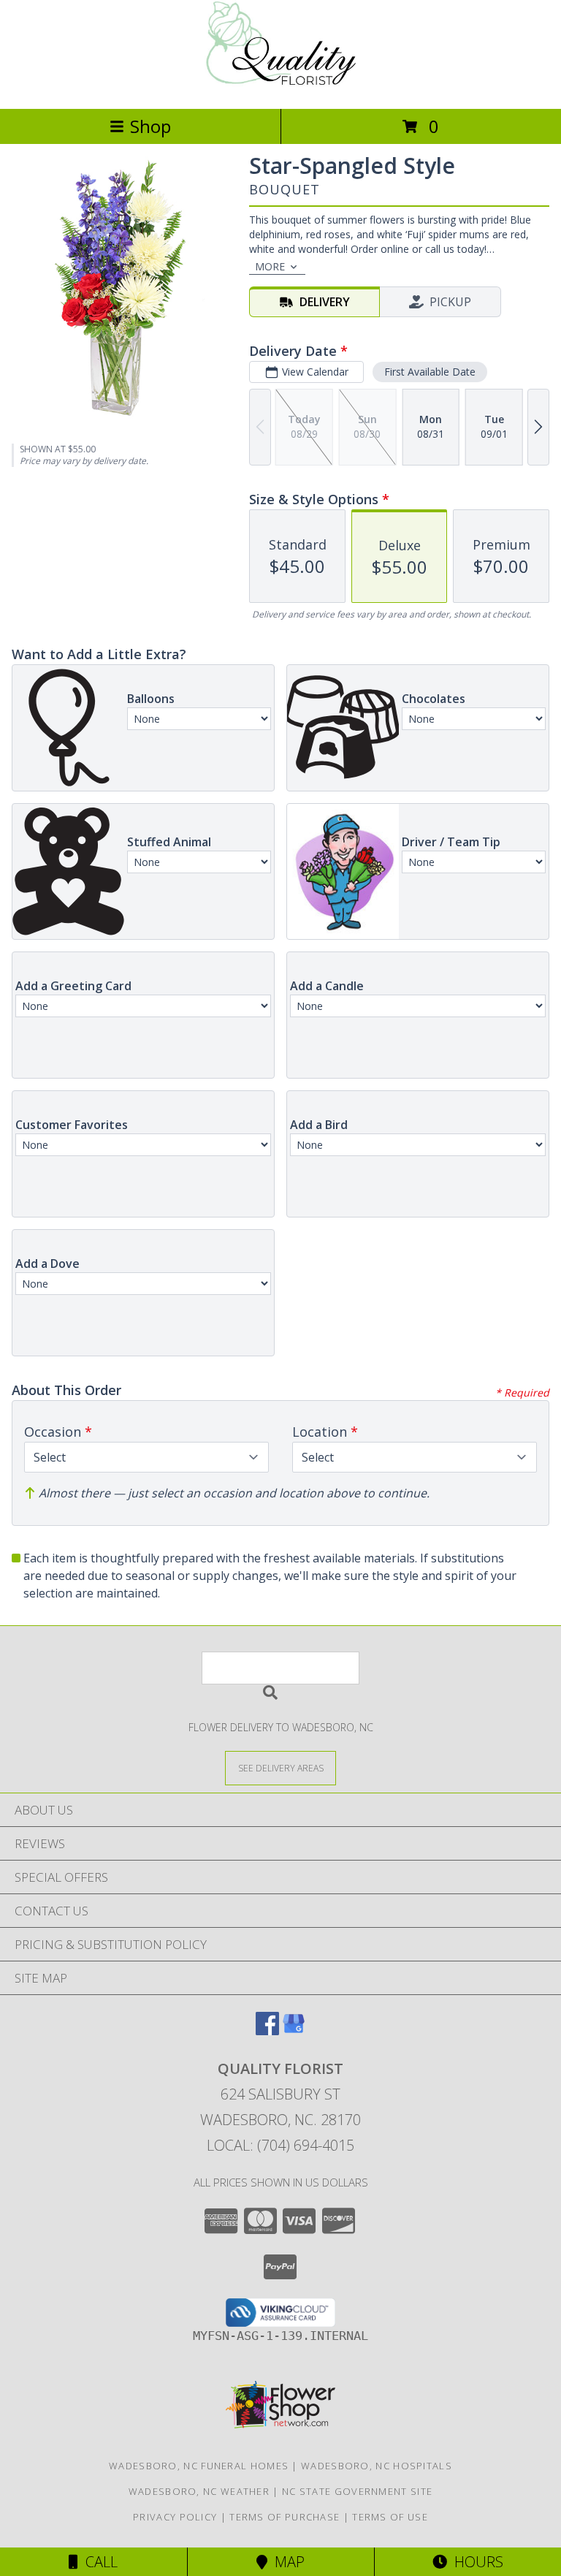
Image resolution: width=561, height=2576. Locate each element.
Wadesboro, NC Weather (199, 2491)
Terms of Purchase (285, 2517)
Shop (150, 126)
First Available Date (430, 372)
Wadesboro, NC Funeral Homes (199, 2466)
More (270, 266)
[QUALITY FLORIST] (280, 87)
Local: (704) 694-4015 (280, 2145)
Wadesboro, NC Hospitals (377, 2466)
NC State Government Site (357, 2491)
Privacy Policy (175, 2517)
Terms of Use (390, 2517)
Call (98, 2562)
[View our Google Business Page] (294, 2030)
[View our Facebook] (267, 2030)
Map (286, 2562)
